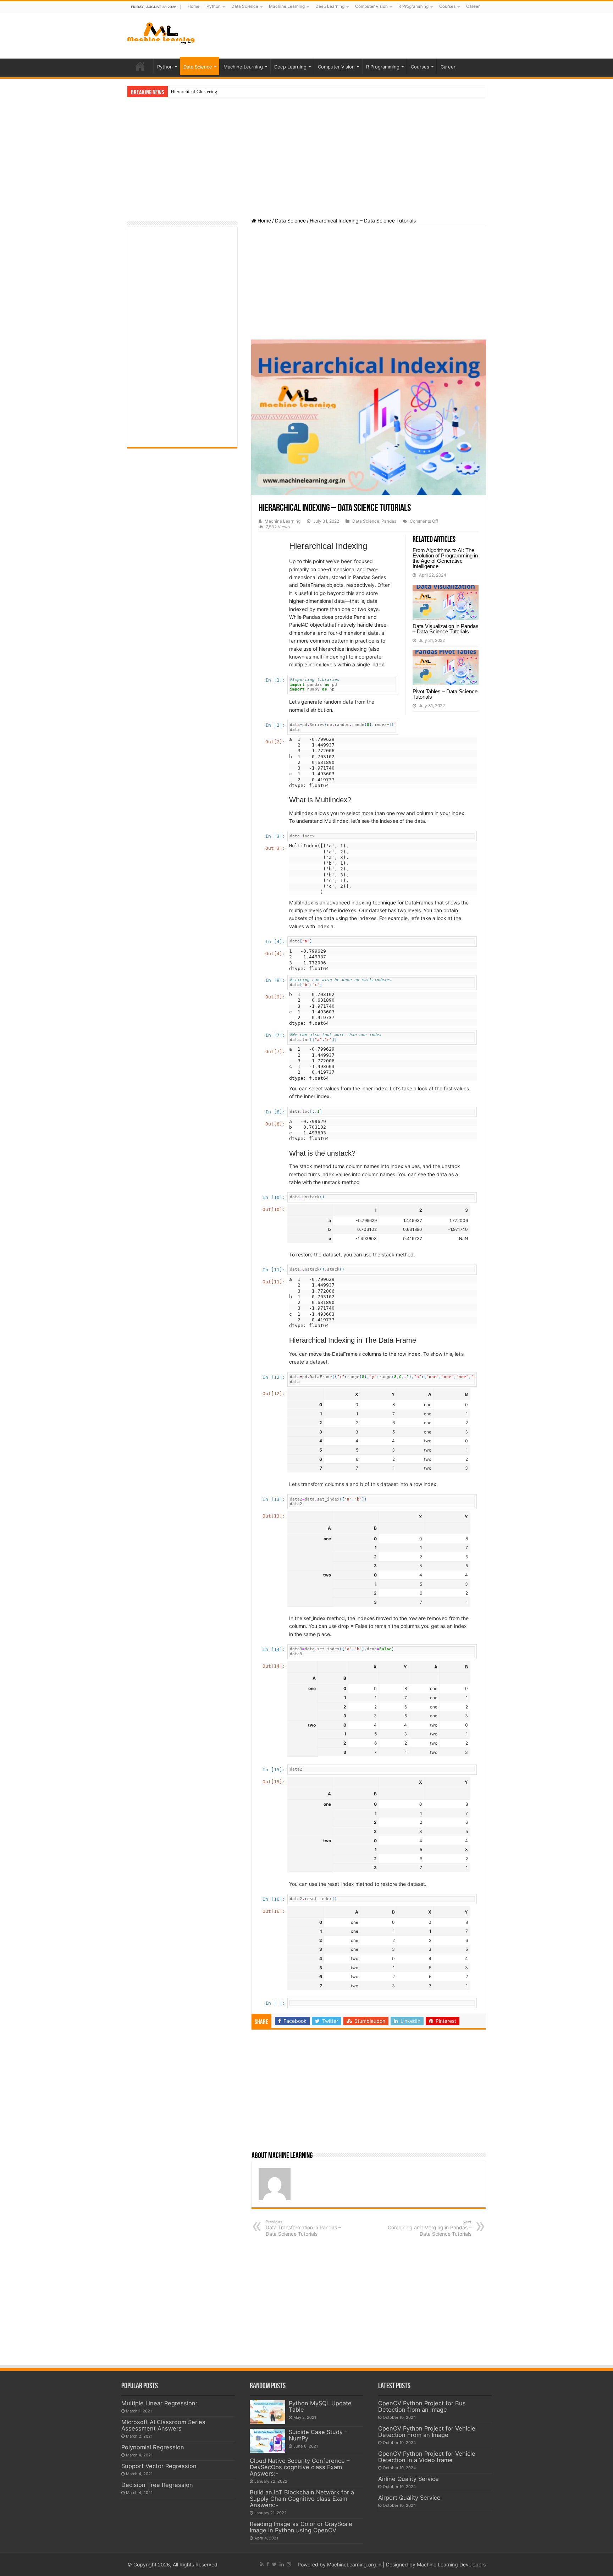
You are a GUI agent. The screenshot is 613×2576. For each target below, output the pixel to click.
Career (473, 6)
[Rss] (262, 2564)
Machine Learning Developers (451, 2564)
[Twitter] (274, 2564)
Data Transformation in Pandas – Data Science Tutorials (303, 2228)
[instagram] (289, 2564)
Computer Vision (371, 6)
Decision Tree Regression (157, 2485)
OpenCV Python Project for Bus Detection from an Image (422, 2406)
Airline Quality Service (408, 2479)
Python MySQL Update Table (320, 2406)
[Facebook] (268, 2564)
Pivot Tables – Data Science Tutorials (445, 694)
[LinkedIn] (282, 2564)
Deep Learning (330, 6)
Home (194, 6)
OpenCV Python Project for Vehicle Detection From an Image (427, 2432)
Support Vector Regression (159, 2466)
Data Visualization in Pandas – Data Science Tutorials (446, 629)
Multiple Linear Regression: (159, 2403)
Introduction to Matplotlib (197, 92)
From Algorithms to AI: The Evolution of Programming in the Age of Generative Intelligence (445, 558)
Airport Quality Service (409, 2498)
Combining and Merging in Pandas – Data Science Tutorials (430, 2228)
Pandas (389, 521)
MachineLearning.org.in (355, 2564)
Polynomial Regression (153, 2447)
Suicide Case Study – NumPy (318, 2435)
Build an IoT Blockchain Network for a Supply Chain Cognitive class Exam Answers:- (302, 2499)
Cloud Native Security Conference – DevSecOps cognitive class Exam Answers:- (300, 2467)
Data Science (245, 6)
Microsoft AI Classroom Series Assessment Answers (163, 2425)
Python (214, 6)
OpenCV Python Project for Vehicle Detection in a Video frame (427, 2457)
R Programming (413, 6)
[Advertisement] (357, 35)
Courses (447, 6)
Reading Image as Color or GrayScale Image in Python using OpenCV (301, 2527)
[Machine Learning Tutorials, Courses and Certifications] (161, 32)
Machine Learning (287, 6)
